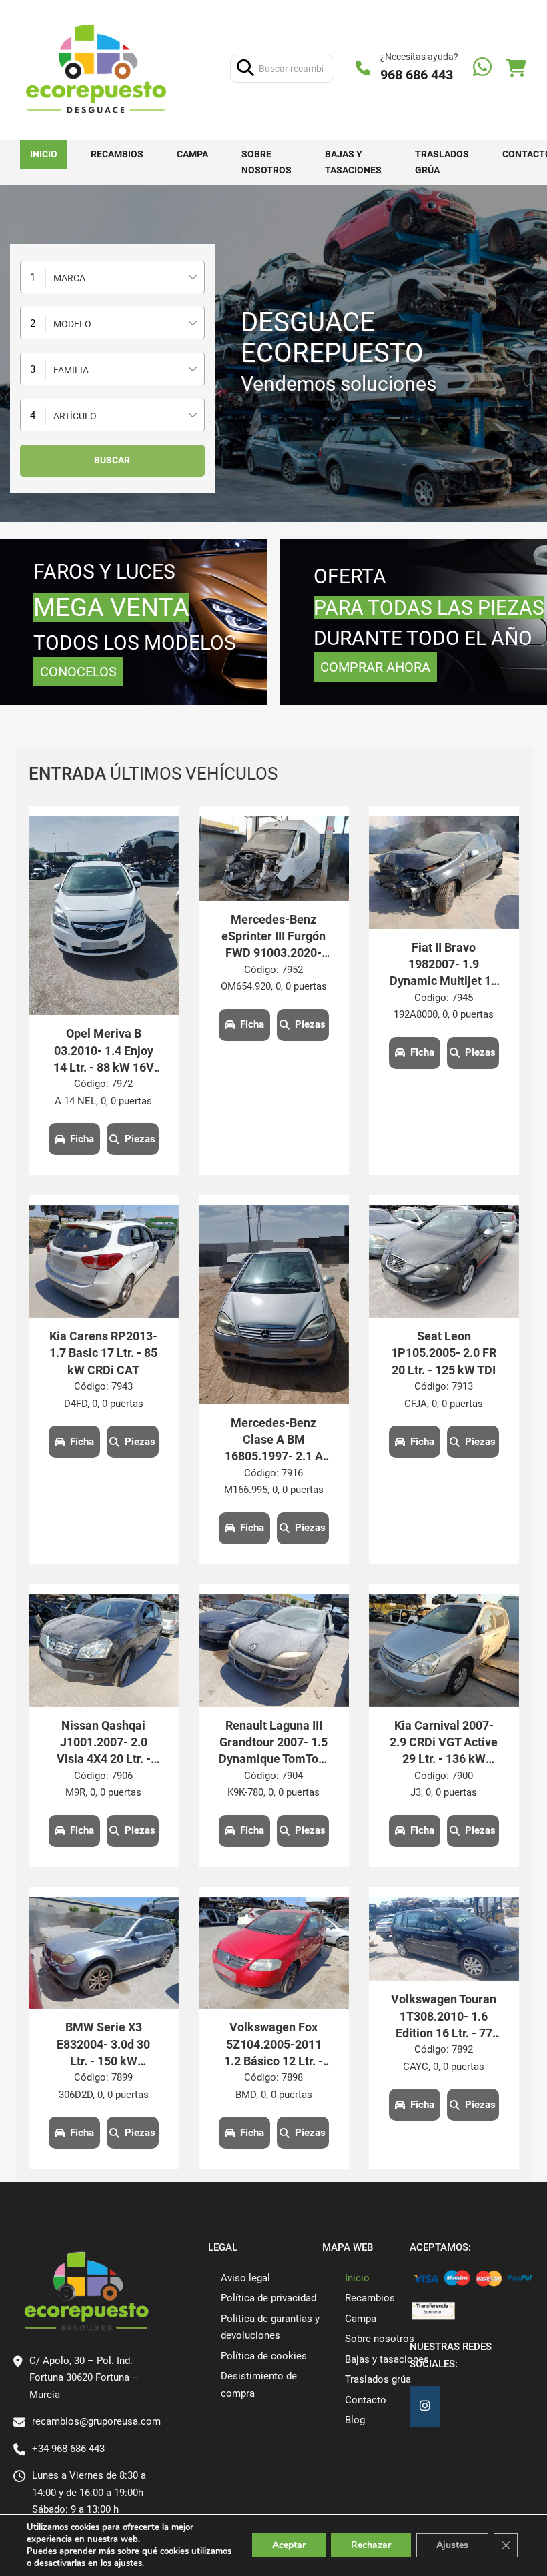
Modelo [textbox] (72, 324)
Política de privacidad (268, 2298)
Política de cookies (264, 2356)
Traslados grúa (442, 162)
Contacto (366, 2400)
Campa (192, 154)
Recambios (117, 154)
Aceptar (289, 2545)
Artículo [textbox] (75, 416)
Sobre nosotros (266, 162)
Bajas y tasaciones (353, 162)
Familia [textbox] (71, 370)
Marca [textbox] (69, 278)
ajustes (128, 2563)
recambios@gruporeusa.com (96, 2421)
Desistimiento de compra (259, 2385)
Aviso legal (245, 2278)
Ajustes (452, 2545)
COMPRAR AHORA (375, 667)
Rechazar (371, 2545)
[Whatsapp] (482, 68)
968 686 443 (417, 75)
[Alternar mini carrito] (516, 68)
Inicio (44, 154)
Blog (355, 2420)
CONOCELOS (78, 672)
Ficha (82, 1139)
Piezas (140, 1139)
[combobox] (112, 277)
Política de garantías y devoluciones (270, 2327)
